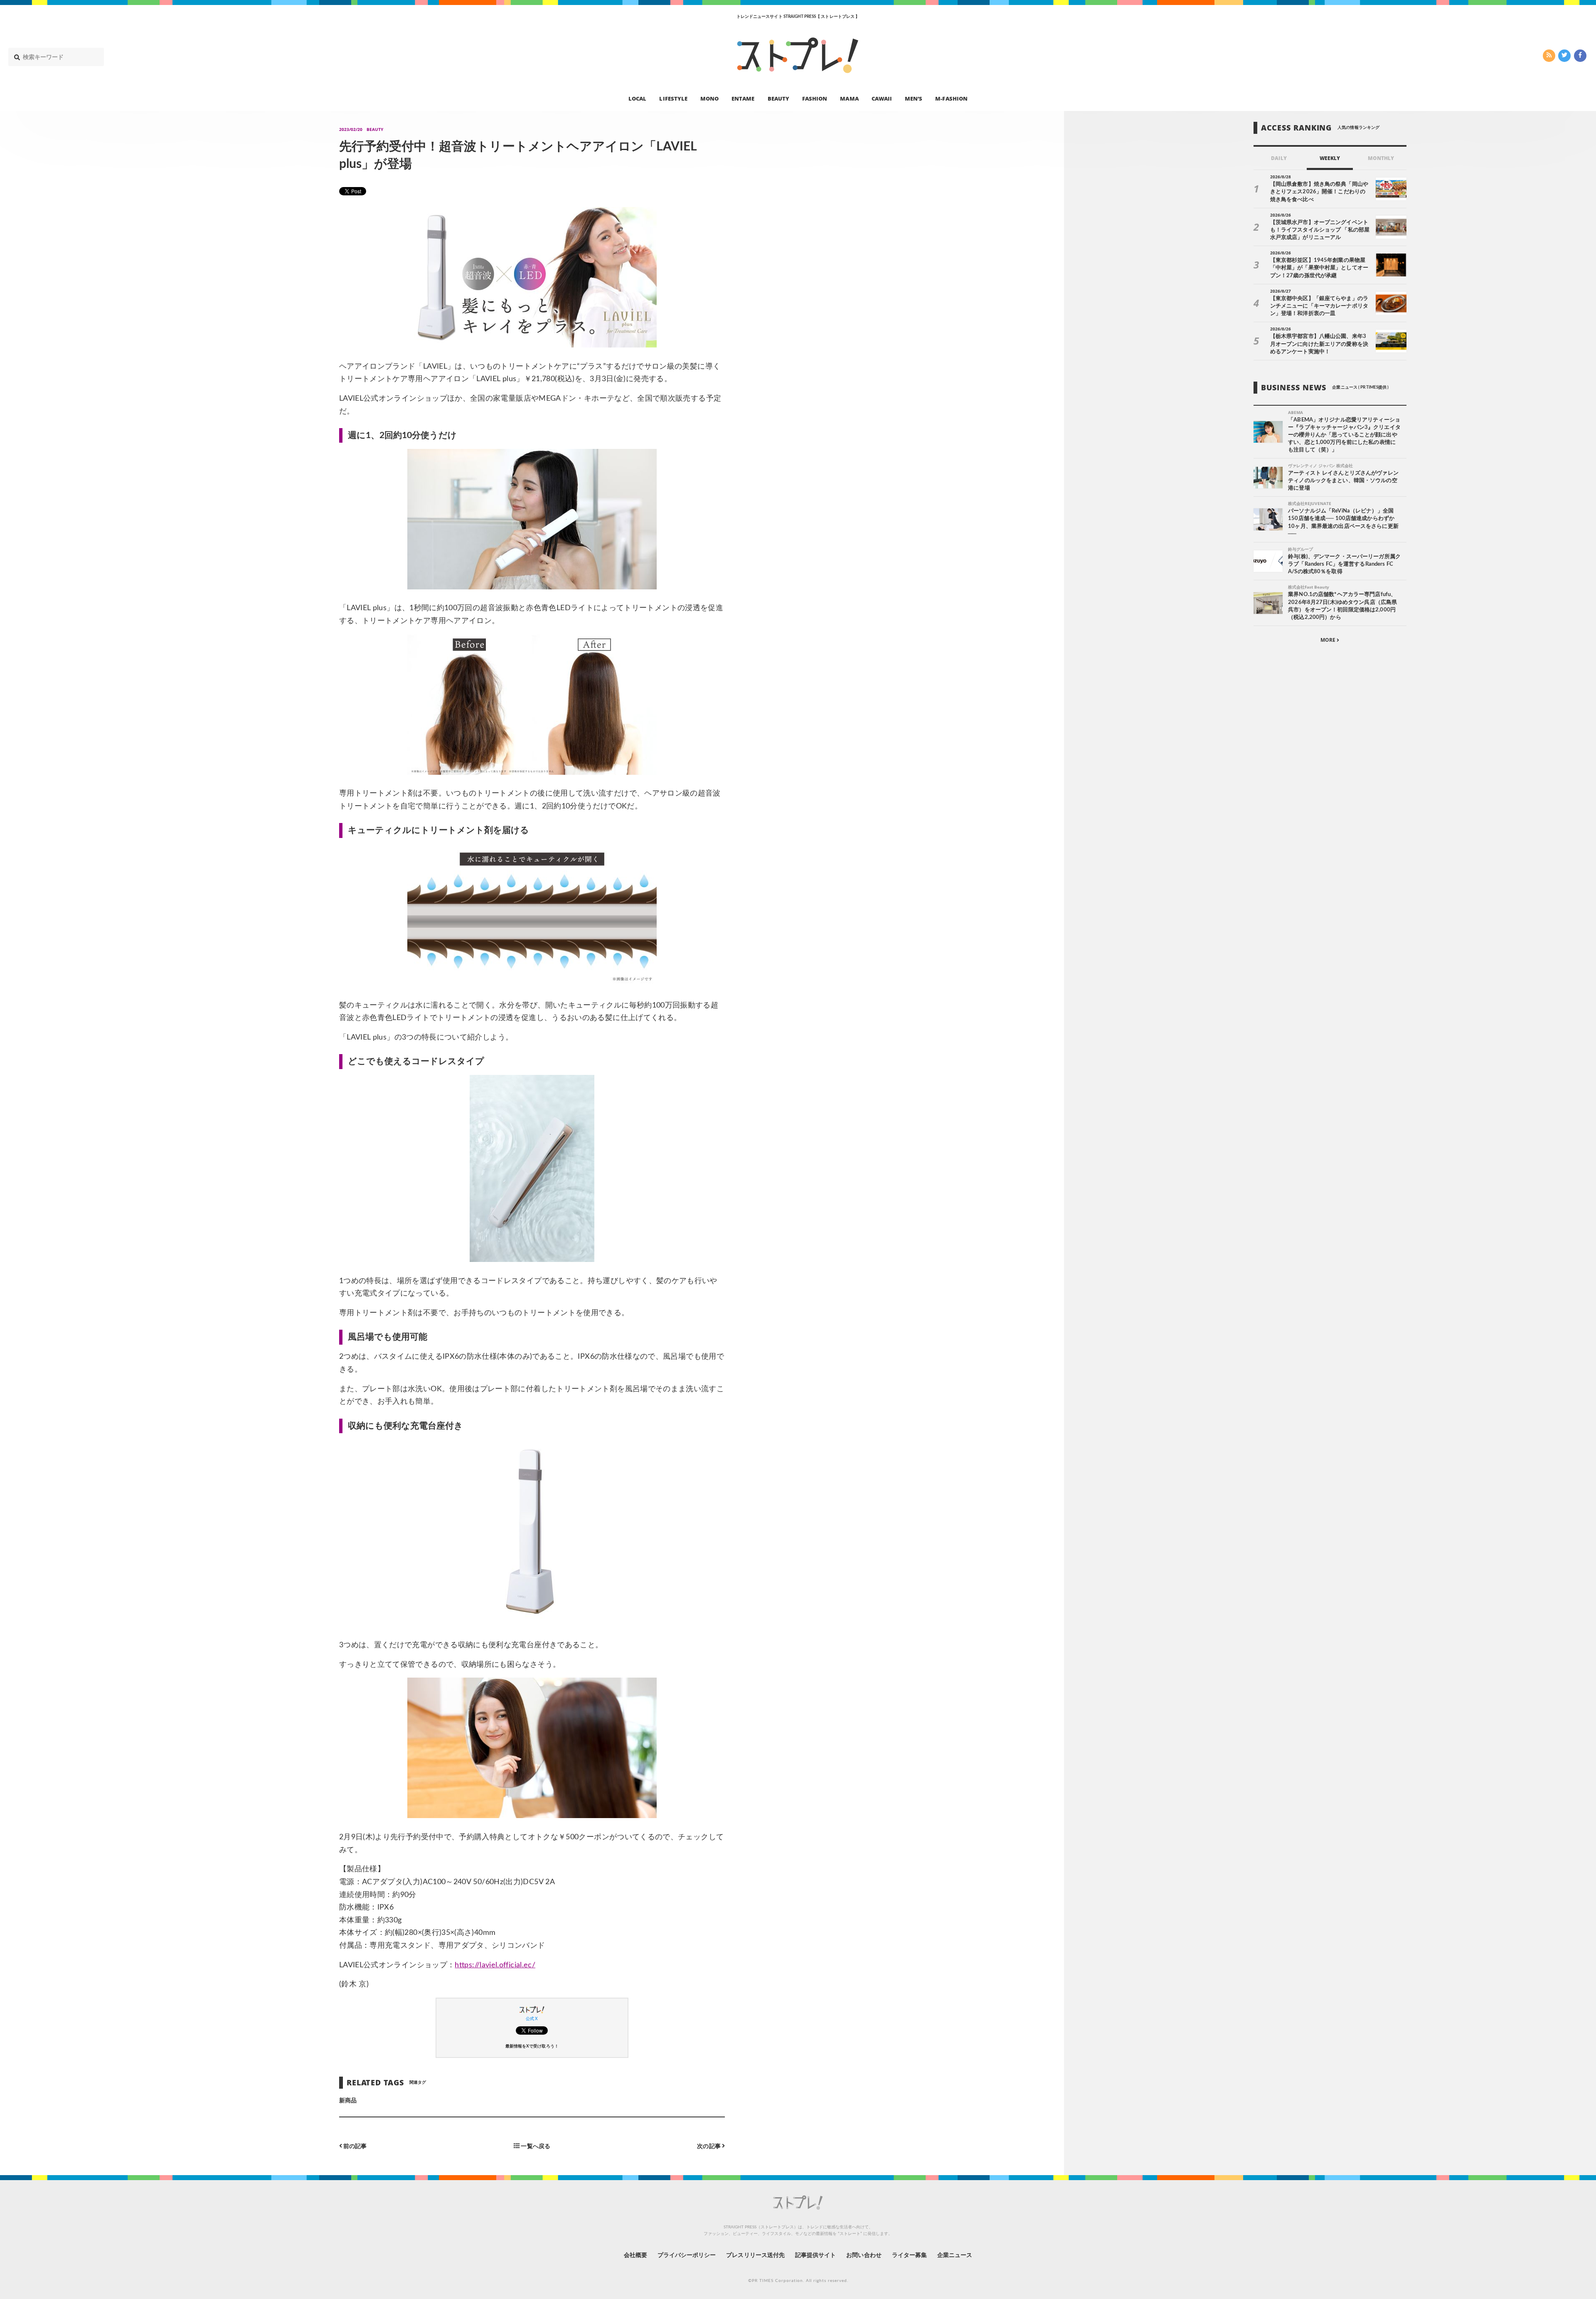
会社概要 (635, 2255)
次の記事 (709, 2146)
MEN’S (914, 98)
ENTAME (743, 98)
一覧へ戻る (535, 2146)
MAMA (849, 98)
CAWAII (882, 98)
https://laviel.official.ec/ (495, 1965)
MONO (709, 98)
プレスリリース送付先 (755, 2255)
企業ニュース (955, 2255)
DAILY (1279, 158)
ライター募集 (909, 2255)
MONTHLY (1381, 158)
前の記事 (354, 2146)
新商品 (348, 2101)
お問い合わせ (864, 2255)
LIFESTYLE (673, 98)
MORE (1329, 640)
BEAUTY (778, 98)
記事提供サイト (815, 2255)
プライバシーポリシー (687, 2255)
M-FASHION (951, 98)
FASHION (815, 98)
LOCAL (637, 98)
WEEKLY (1330, 158)
